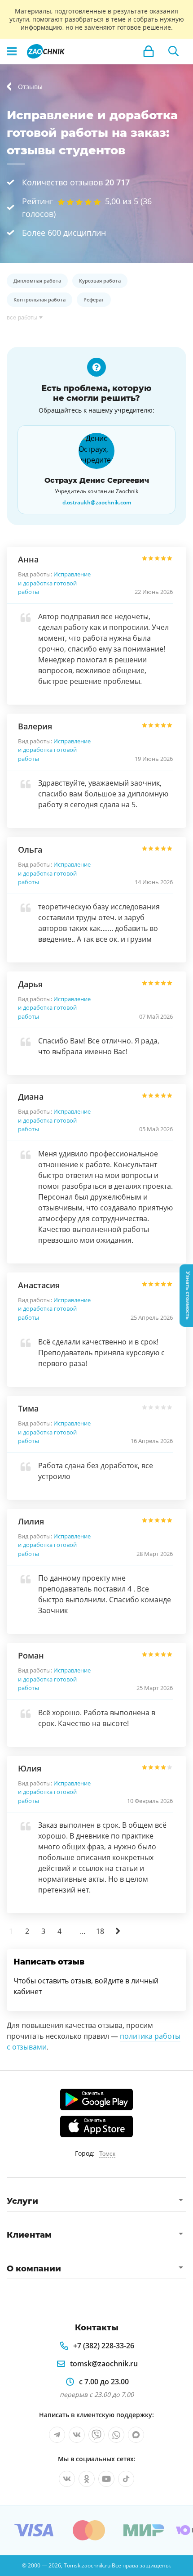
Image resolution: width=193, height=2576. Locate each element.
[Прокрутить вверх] (11, 2565)
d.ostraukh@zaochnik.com (97, 503)
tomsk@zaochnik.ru (104, 2364)
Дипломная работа (37, 281)
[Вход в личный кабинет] (149, 51)
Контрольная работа (39, 299)
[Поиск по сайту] (174, 51)
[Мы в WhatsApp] (116, 2435)
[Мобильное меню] (12, 51)
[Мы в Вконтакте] (77, 2435)
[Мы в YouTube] (106, 2479)
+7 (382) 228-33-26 (104, 2346)
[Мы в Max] (136, 2435)
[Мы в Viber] (96, 2435)
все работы (22, 317)
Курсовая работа (100, 281)
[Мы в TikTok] (126, 2479)
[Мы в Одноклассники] (87, 2479)
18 (100, 1931)
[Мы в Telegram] (57, 2435)
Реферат (94, 299)
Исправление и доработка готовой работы (54, 583)
